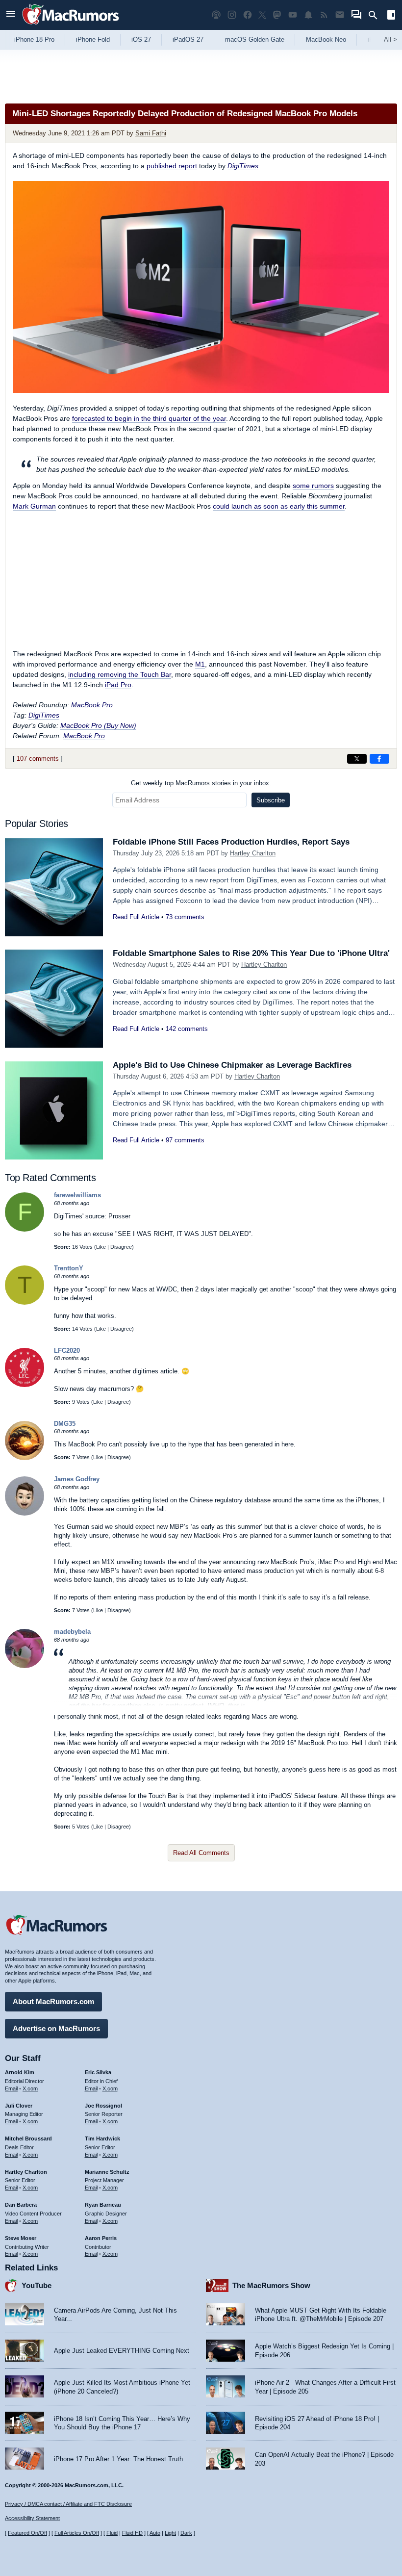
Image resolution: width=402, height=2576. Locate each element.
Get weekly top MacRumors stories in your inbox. (201, 783)
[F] (25, 1229)
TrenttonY (69, 1268)
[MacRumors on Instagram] (232, 15)
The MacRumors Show (271, 2285)
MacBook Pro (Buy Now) (98, 725)
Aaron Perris (101, 2238)
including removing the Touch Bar (120, 674)
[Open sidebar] (391, 16)
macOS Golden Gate (255, 39)
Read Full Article (136, 917)
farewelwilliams (77, 1195)
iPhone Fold (93, 39)
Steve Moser (21, 2238)
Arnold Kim (20, 2072)
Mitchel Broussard (28, 2138)
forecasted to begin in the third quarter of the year (149, 418)
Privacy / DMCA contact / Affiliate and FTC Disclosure (68, 2504)
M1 (200, 664)
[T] (25, 1302)
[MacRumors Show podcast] (216, 15)
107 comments (38, 759)
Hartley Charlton (253, 853)
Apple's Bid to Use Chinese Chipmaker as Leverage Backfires (232, 1065)
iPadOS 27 (188, 39)
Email (11, 2088)
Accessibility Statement (32, 2518)
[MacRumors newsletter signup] (340, 15)
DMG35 (65, 1424)
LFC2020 (67, 1351)
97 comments (185, 1140)
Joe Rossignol (103, 2106)
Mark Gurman (34, 506)
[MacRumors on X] (262, 15)
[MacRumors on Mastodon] (277, 15)
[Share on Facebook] (379, 759)
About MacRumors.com (53, 2001)
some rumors (313, 486)
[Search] (376, 15)
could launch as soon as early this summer (279, 506)
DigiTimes (243, 166)
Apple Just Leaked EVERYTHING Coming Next (122, 2351)
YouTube (37, 2285)
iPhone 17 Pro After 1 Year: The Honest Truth (118, 2459)
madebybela (72, 1632)
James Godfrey (77, 1479)
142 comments (187, 1029)
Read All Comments (201, 1853)
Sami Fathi (151, 133)
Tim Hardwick (102, 2138)
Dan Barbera (21, 2205)
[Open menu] (11, 15)
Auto (155, 2533)
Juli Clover (19, 2106)
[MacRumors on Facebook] (248, 15)
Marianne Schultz (107, 2172)
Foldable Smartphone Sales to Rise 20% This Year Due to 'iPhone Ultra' (251, 953)
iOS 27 (141, 39)
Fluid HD (132, 2533)
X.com (30, 2088)
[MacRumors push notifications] (308, 15)
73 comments (185, 917)
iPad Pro (118, 685)
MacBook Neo (326, 39)
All (390, 39)
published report (172, 166)
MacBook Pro (92, 705)
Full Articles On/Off (77, 2533)
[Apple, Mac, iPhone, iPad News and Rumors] (71, 26)
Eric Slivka (98, 2072)
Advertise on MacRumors (56, 2028)
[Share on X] (357, 759)
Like (101, 1247)
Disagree (121, 1247)
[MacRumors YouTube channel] (293, 15)
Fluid (112, 2533)
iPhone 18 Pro (34, 39)
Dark (186, 2533)
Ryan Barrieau (103, 2205)
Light (170, 2533)
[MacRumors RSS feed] (324, 15)
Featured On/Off (27, 2533)
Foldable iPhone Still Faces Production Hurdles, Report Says (231, 842)
